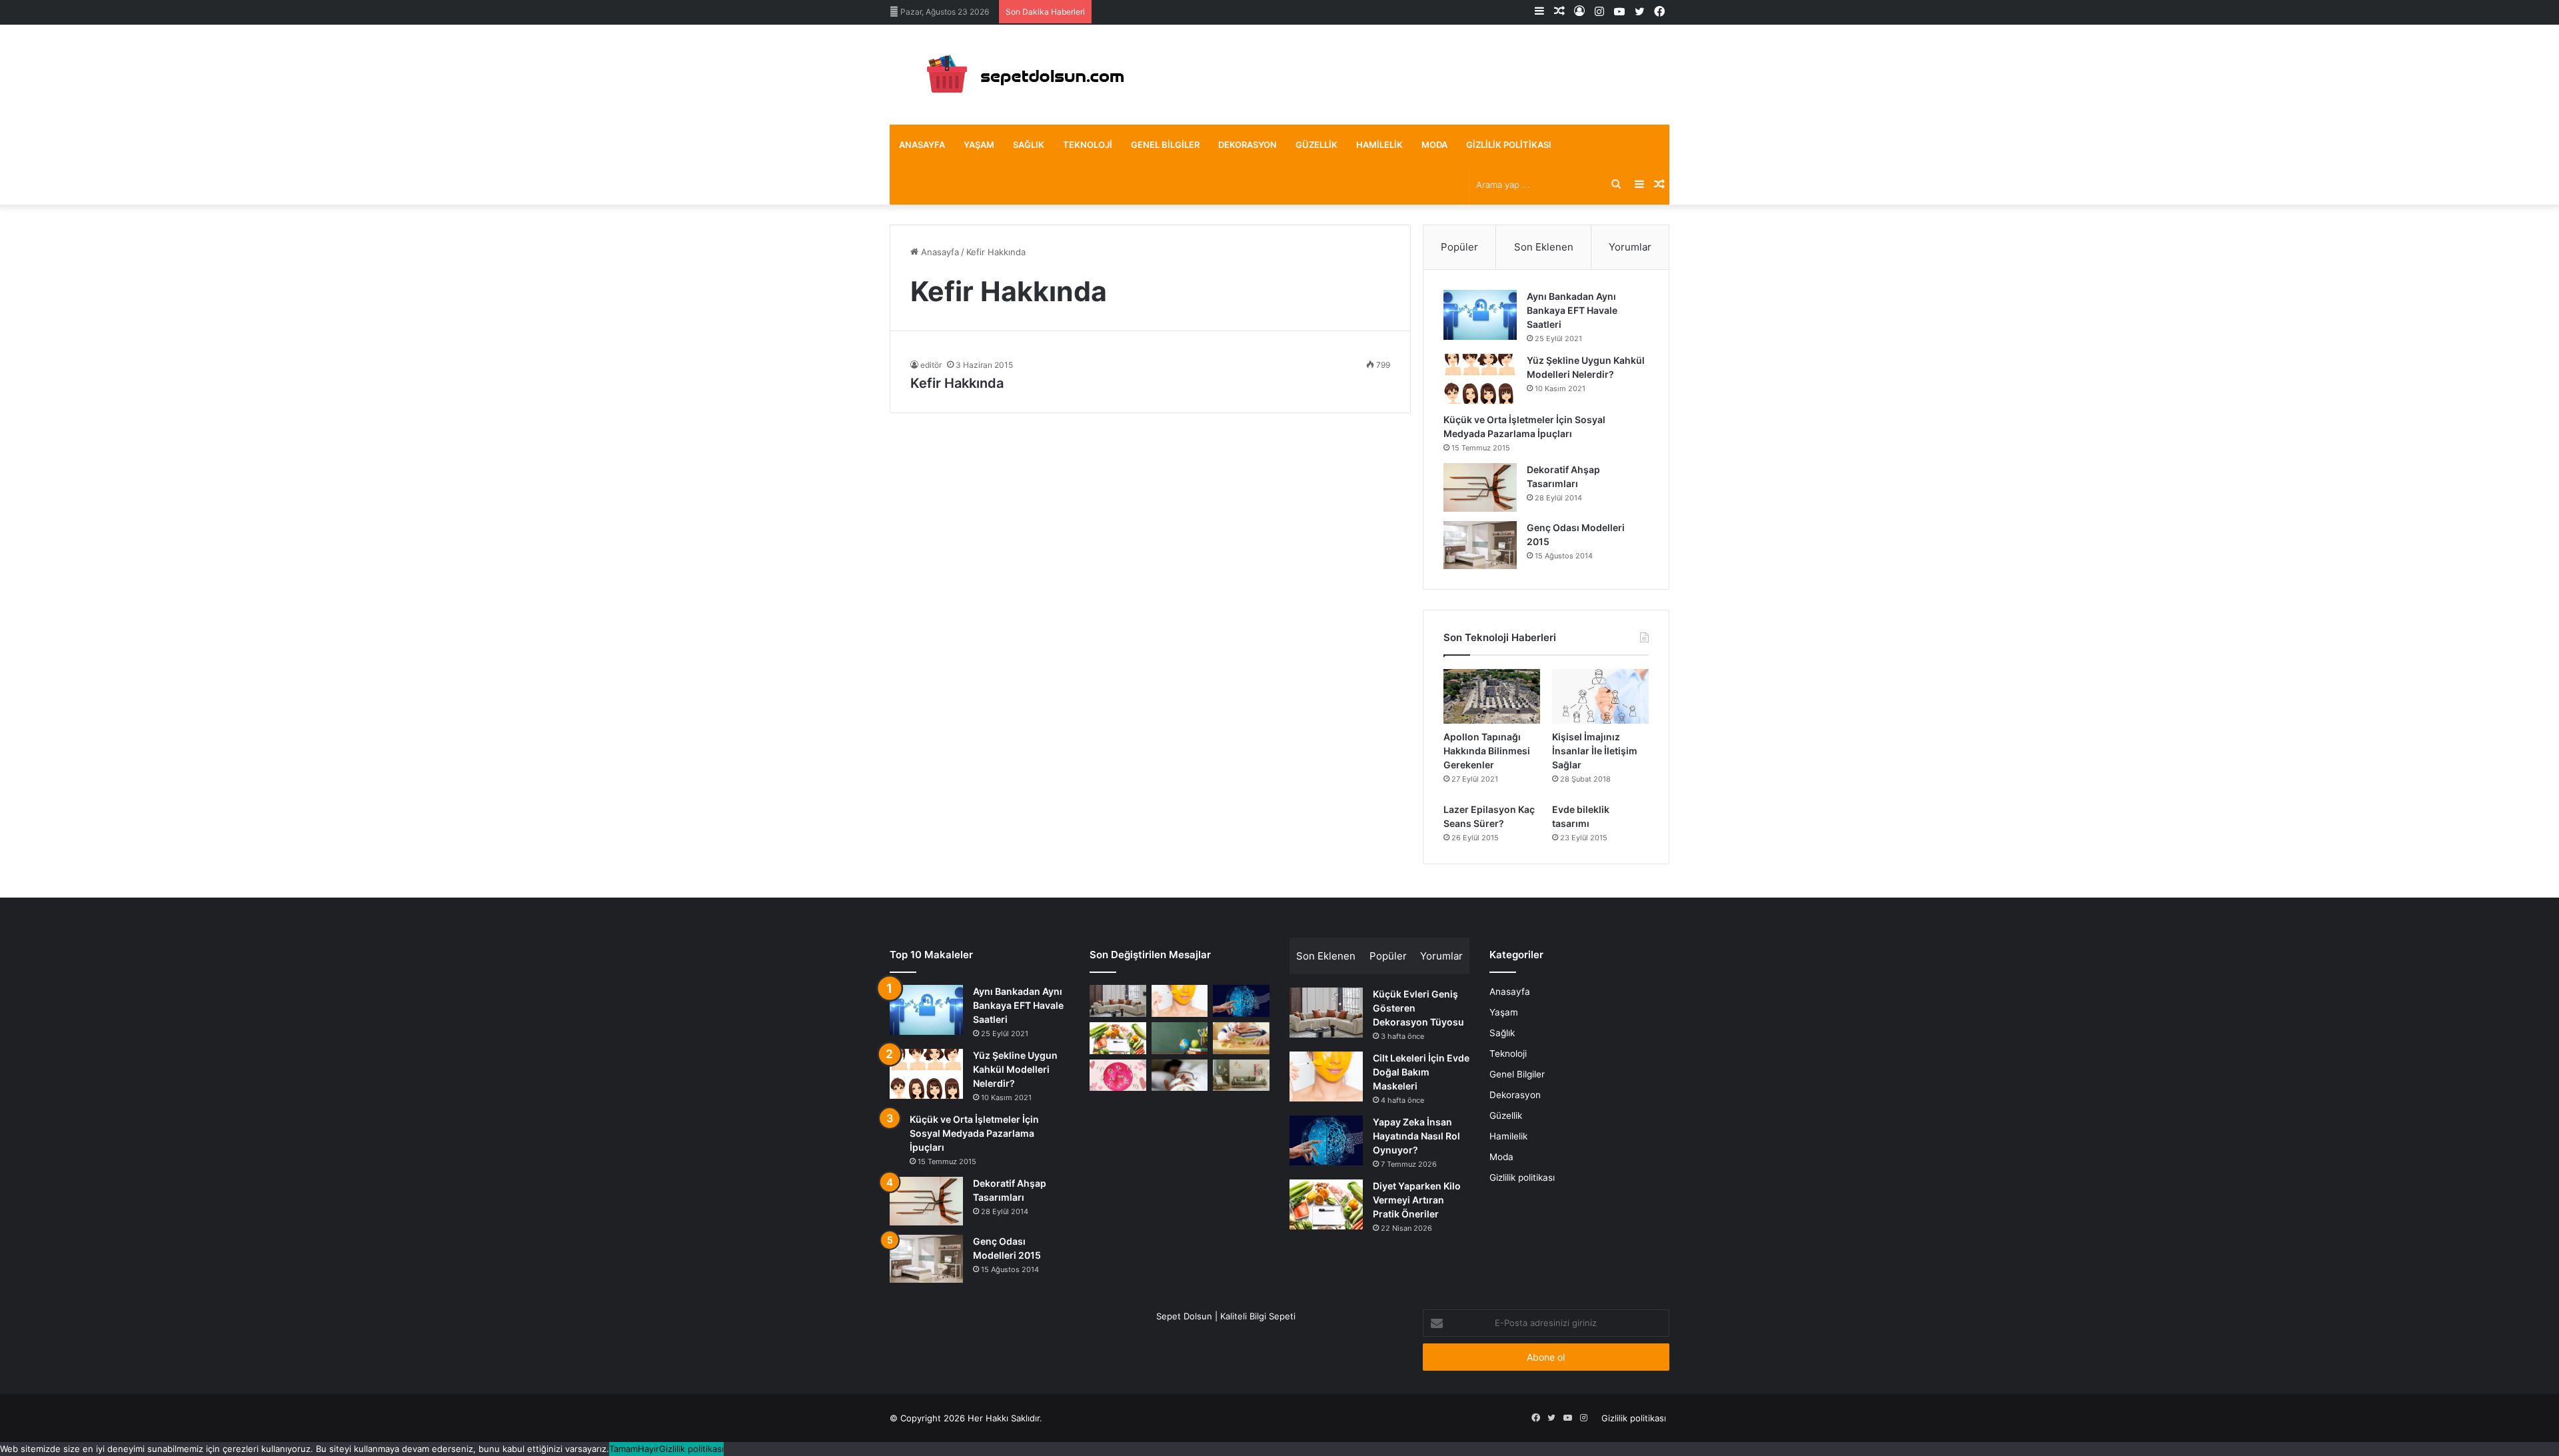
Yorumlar (1630, 247)
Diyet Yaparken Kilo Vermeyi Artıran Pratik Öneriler (1417, 1200)
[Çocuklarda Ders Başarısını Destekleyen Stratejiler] (1180, 1038)
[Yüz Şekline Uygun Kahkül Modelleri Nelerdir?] (1480, 379)
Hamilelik (1379, 145)
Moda (1434, 145)
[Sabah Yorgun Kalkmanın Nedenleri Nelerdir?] (1180, 1076)
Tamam (623, 1449)
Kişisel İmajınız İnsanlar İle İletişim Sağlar (1595, 751)
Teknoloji (1088, 145)
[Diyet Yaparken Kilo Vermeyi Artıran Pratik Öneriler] (1118, 1038)
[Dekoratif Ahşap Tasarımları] (1480, 487)
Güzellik (1316, 145)
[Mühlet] (1020, 75)
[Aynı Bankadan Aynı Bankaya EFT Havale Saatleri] (1480, 315)
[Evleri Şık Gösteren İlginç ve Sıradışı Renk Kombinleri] (1241, 1076)
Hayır (648, 1449)
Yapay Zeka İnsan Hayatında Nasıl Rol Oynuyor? (1416, 1136)
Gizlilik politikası (1509, 145)
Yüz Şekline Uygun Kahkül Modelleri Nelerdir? (1015, 1069)
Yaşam (979, 145)
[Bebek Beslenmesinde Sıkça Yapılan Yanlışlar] (1241, 1038)
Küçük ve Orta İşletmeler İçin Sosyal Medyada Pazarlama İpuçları (974, 1133)
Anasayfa (922, 145)
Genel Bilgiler (1165, 145)
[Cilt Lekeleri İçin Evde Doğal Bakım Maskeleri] (1180, 1001)
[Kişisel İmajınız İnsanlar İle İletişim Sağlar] (1600, 696)
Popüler (1459, 247)
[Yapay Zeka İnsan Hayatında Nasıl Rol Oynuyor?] (1241, 1001)
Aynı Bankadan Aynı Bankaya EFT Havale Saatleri (1572, 310)
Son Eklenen (1544, 247)
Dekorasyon (1248, 145)
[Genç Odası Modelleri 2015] (1480, 545)
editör (931, 365)
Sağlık (1029, 145)
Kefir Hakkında (957, 383)
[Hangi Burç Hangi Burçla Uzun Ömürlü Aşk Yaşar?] (1118, 1076)
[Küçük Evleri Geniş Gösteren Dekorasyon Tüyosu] (1118, 1001)
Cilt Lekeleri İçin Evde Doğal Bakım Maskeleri (1421, 1072)
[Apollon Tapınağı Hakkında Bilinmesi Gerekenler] (1492, 696)
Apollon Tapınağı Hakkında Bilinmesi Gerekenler (1487, 751)
